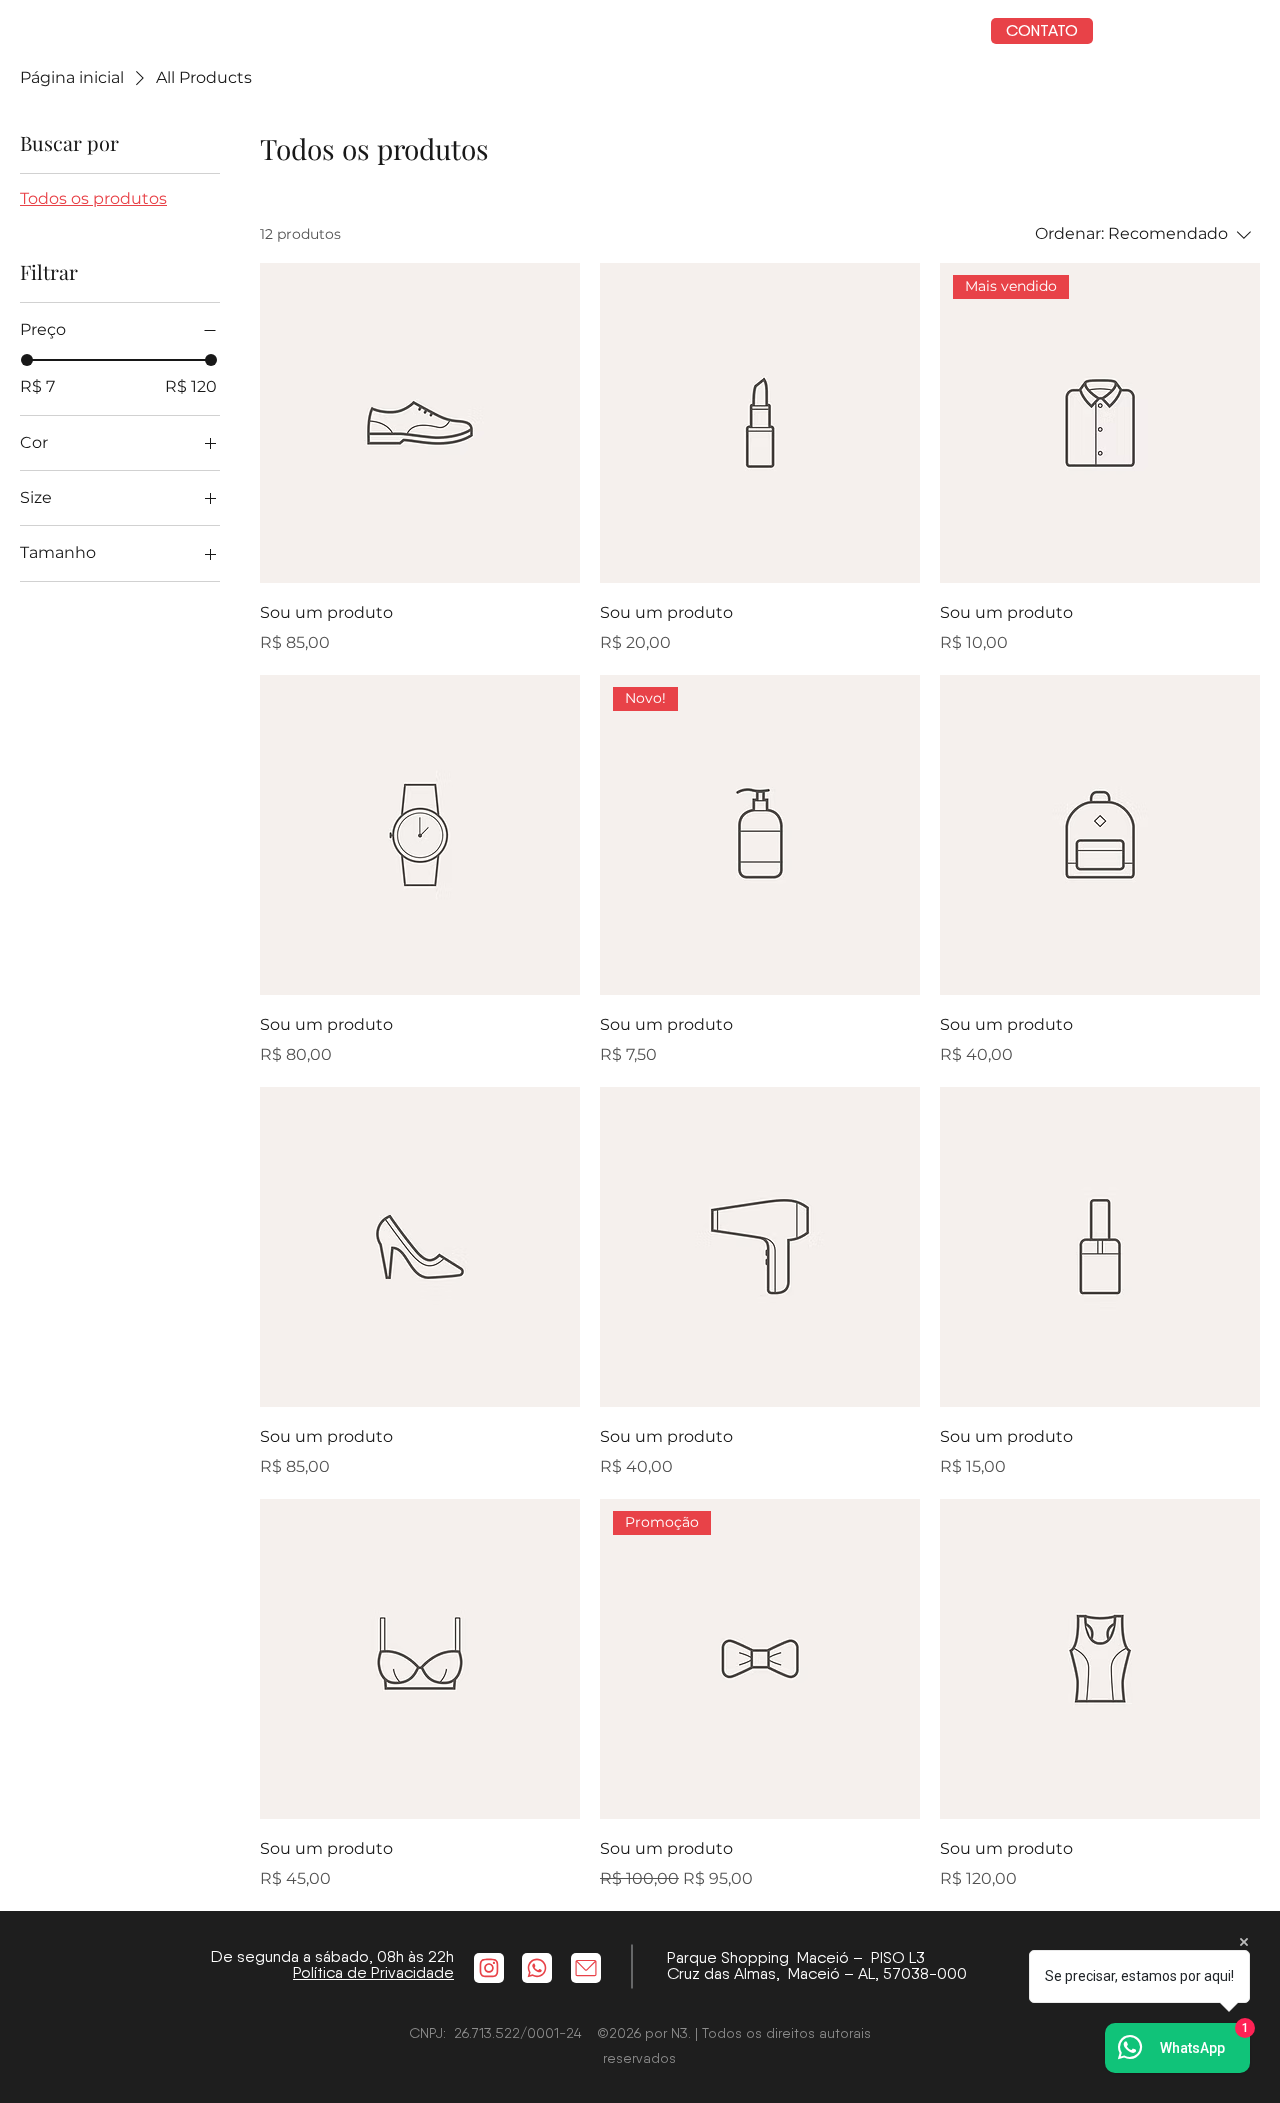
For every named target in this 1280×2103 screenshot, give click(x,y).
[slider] (27, 360)
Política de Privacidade (373, 1972)
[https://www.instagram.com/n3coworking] (489, 1968)
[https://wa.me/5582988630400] (537, 1968)
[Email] (586, 1968)
